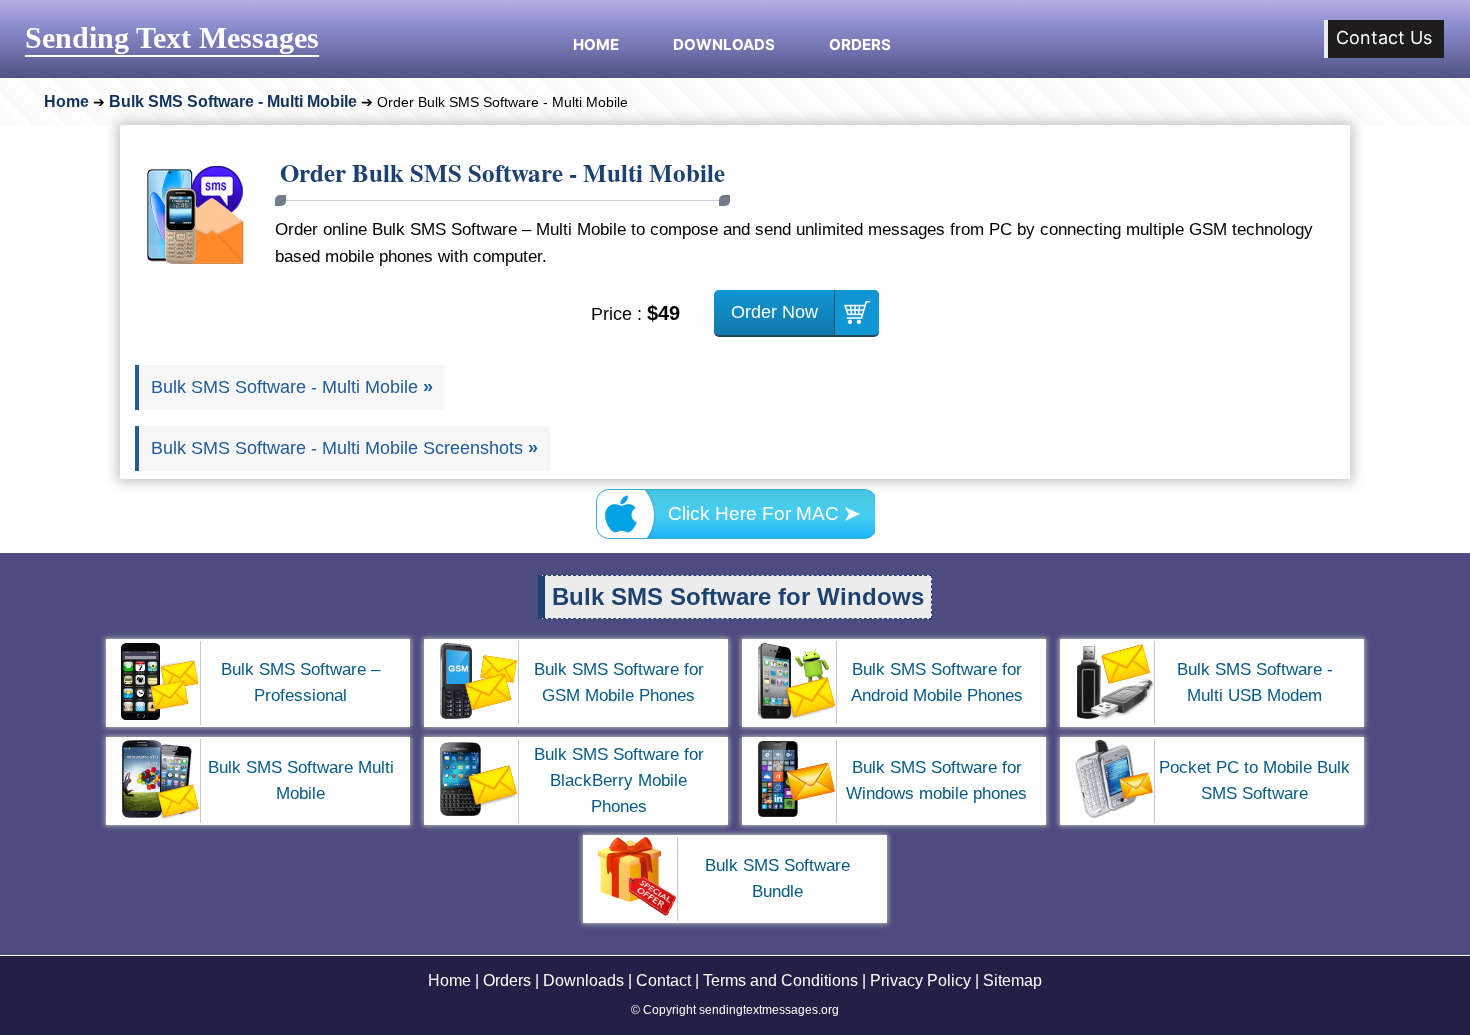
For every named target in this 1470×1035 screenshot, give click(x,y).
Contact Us (1384, 37)
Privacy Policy (920, 980)
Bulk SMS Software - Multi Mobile (233, 101)
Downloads (724, 42)
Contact (663, 980)
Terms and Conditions (780, 980)
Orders (860, 42)
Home (596, 42)
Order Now (774, 312)
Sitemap (1012, 980)
